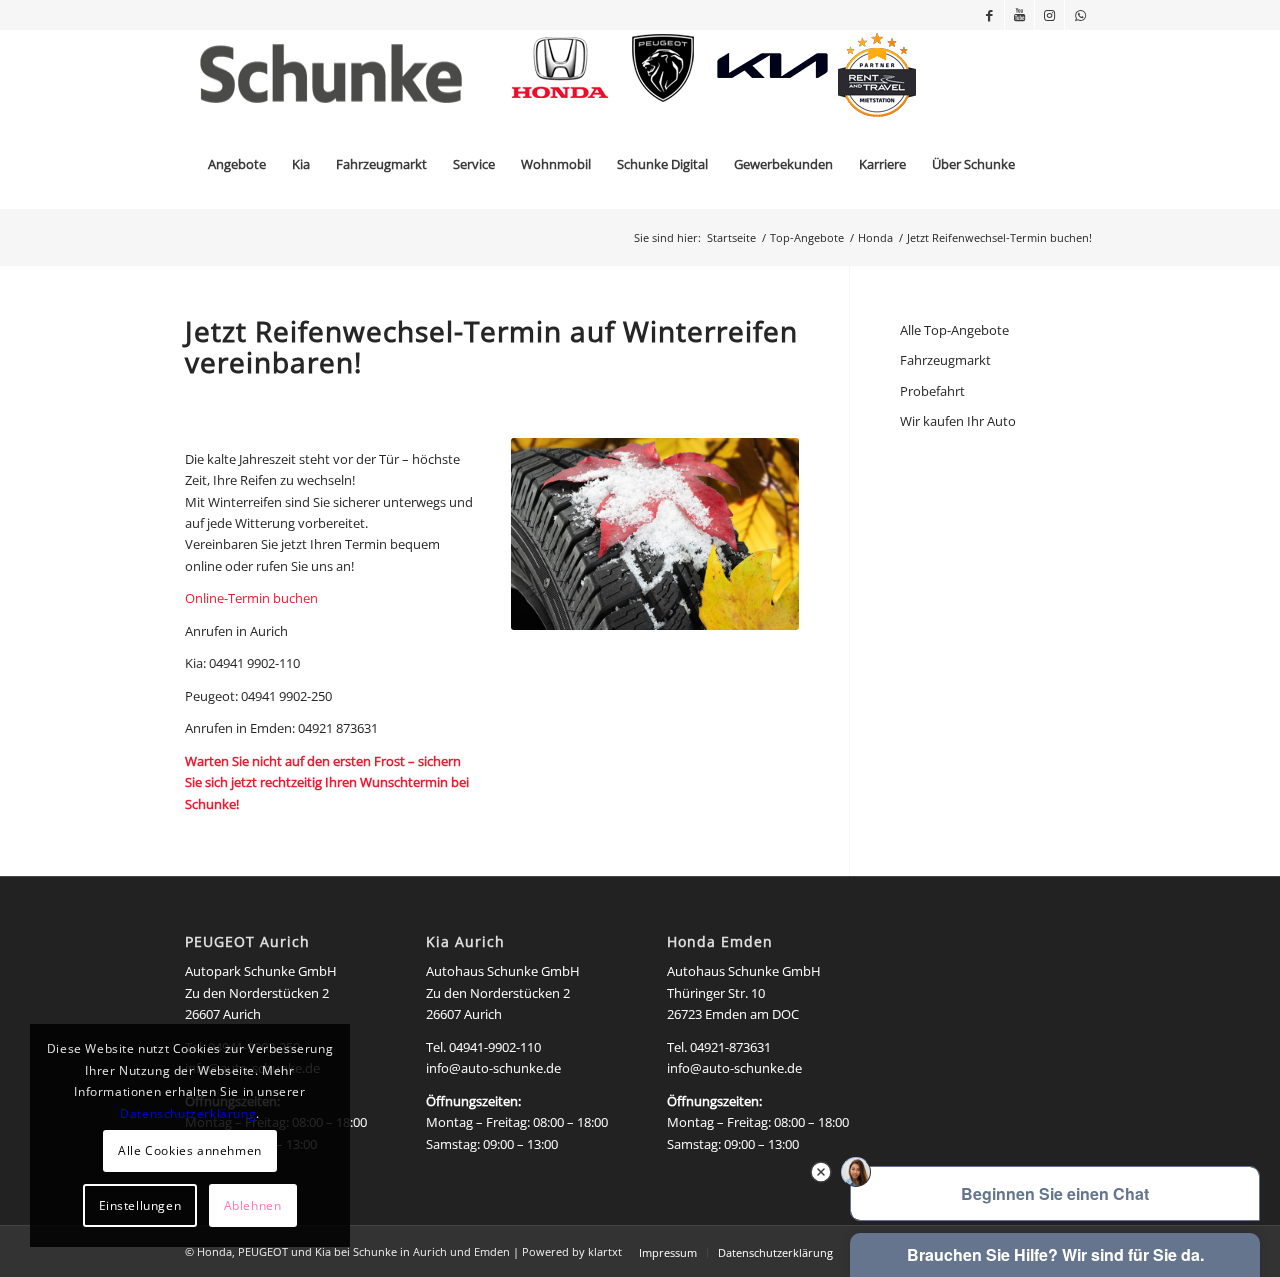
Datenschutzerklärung (188, 1113)
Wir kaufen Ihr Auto (958, 421)
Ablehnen (253, 1205)
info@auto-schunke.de (493, 1068)
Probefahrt (932, 391)
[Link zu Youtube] (1019, 15)
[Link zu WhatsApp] (1080, 15)
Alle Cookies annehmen (190, 1150)
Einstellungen (140, 1205)
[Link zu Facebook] (989, 15)
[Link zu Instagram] (1049, 15)
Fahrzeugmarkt (945, 360)
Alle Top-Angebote (954, 330)
